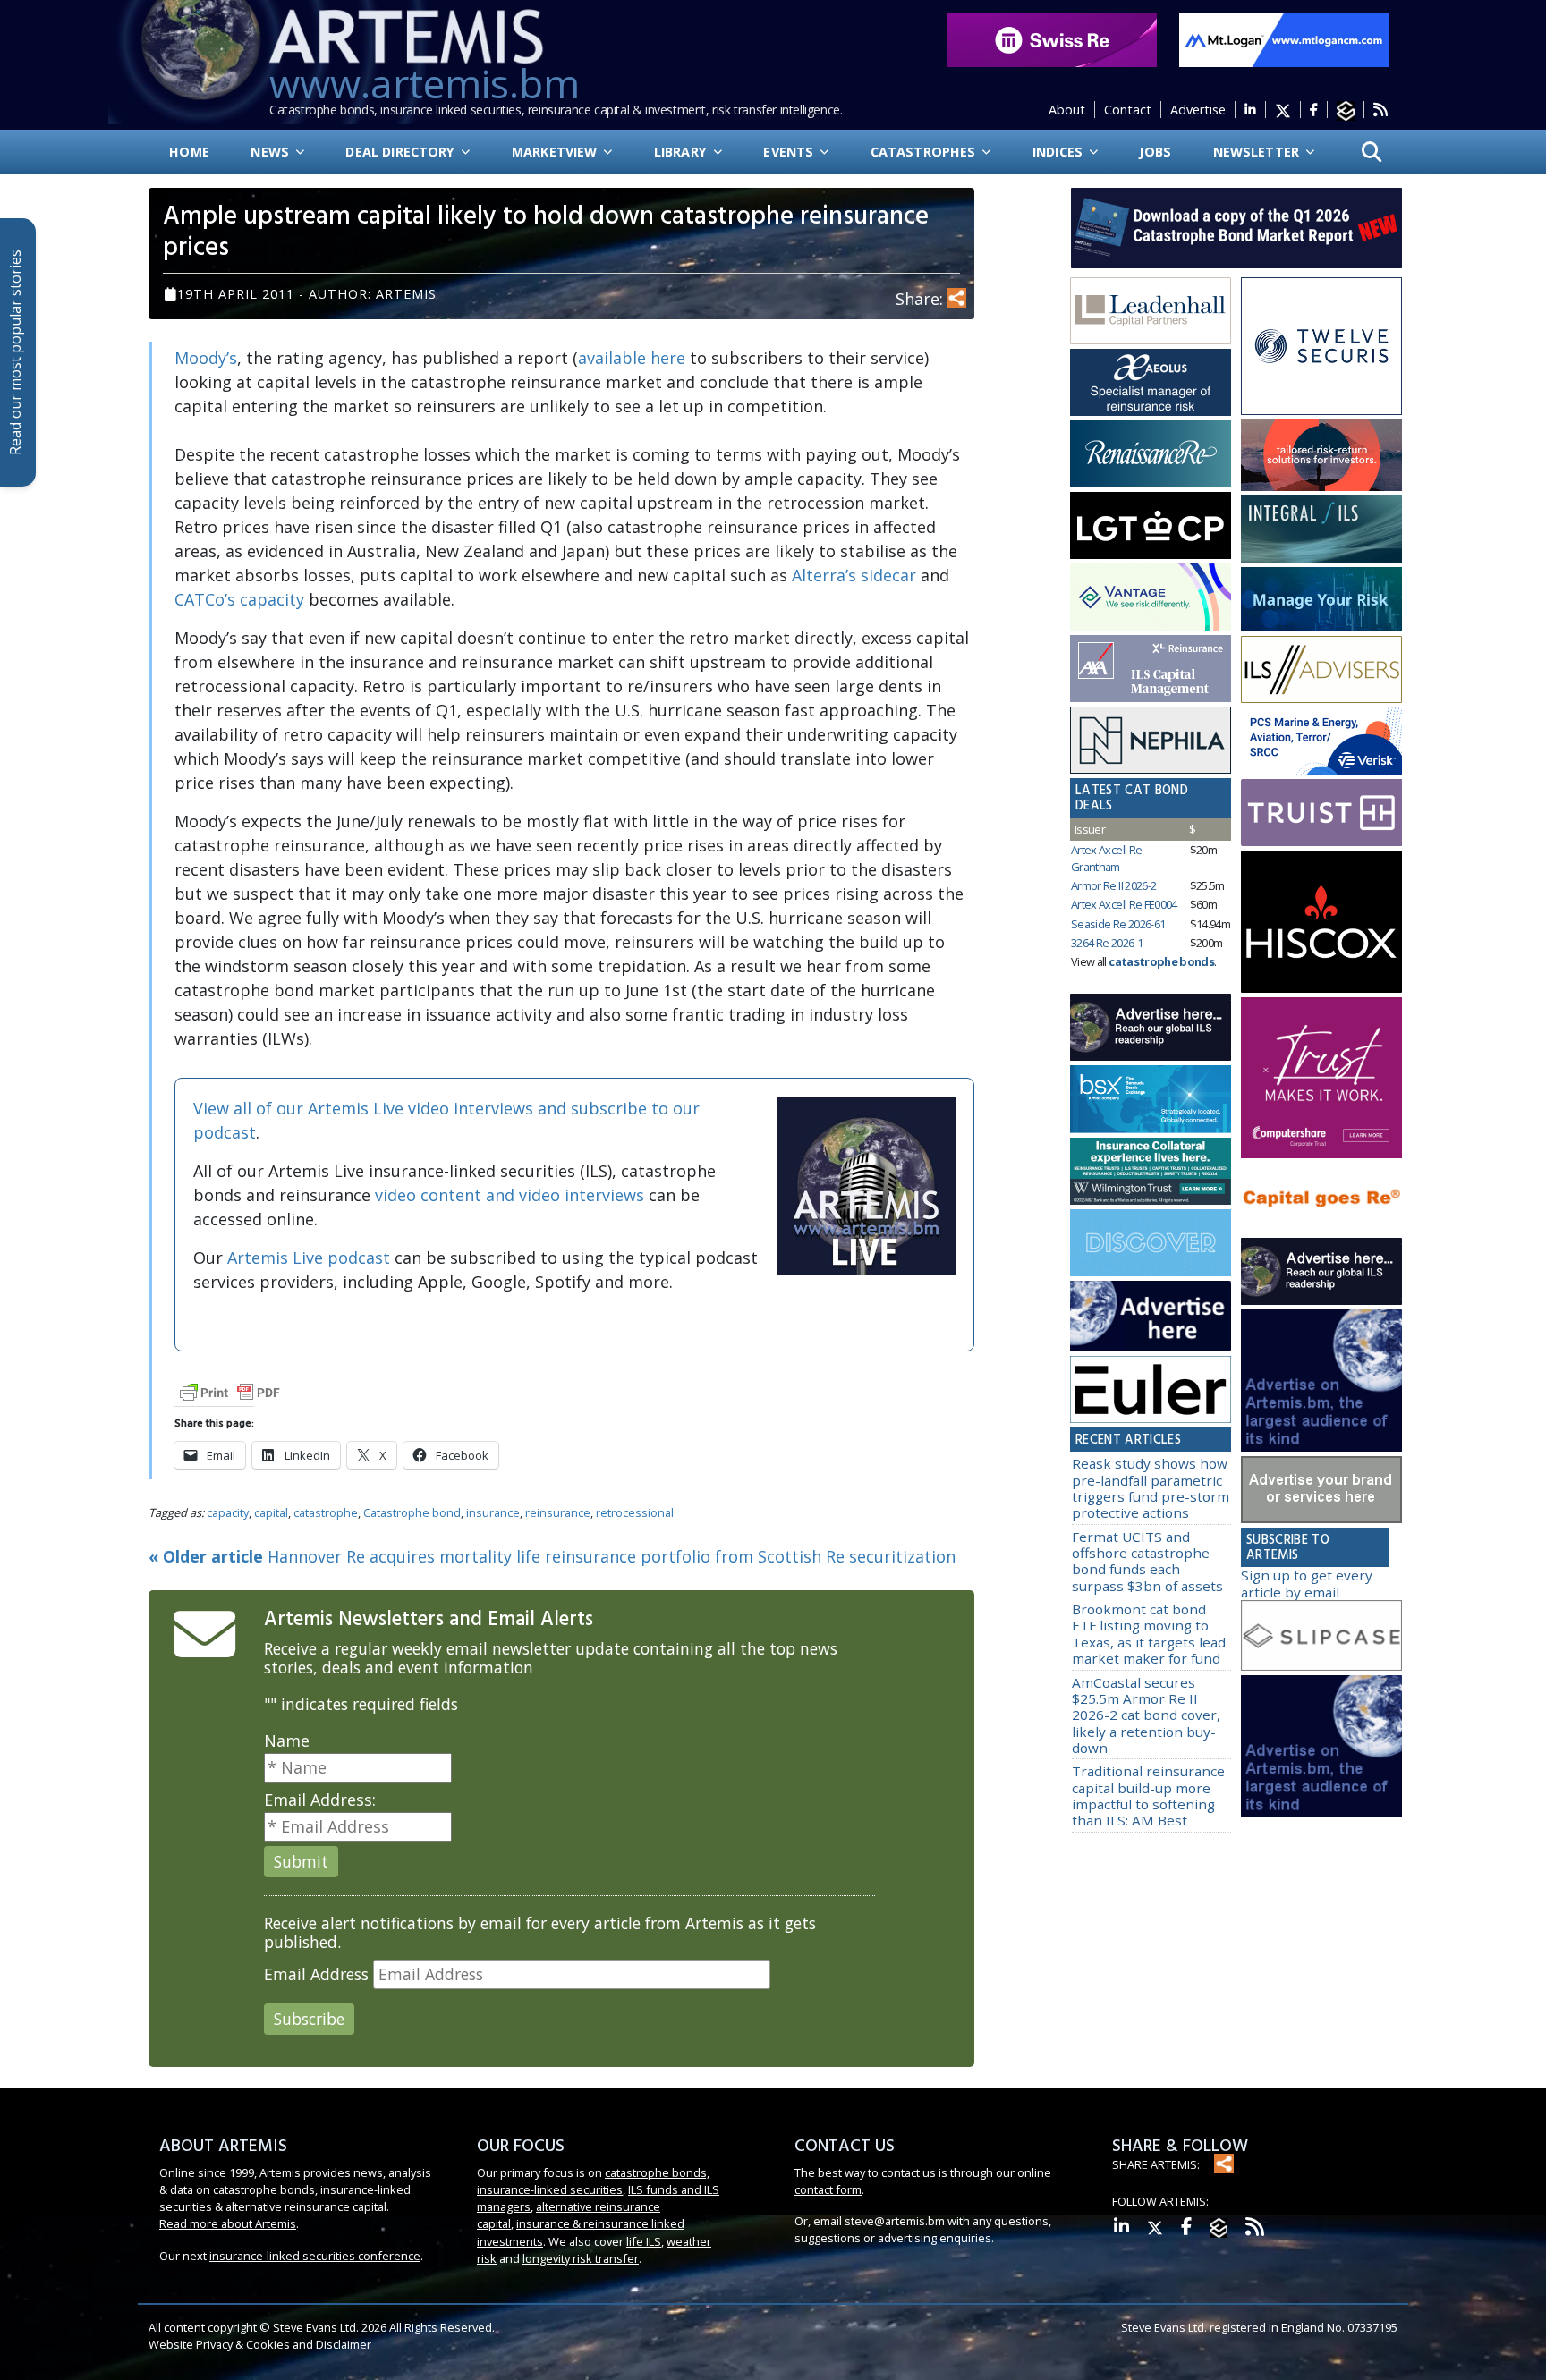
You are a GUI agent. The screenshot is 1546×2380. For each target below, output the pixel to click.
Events (790, 152)
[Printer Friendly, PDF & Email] (230, 1391)
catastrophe (326, 1512)
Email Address (316, 1974)
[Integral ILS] (1321, 529)
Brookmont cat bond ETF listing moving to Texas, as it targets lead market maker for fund (1149, 1634)
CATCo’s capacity (239, 599)
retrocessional (635, 1512)
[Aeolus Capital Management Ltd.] (1151, 383)
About (1067, 110)
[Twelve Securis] (1321, 346)
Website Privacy (191, 2344)
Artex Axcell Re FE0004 (1124, 904)
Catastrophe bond (412, 1512)
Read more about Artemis (228, 2223)
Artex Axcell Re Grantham (1106, 858)
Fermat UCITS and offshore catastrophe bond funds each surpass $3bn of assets (1147, 1561)
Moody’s (206, 358)
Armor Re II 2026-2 (1113, 885)
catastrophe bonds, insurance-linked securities (593, 2181)
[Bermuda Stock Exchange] (1151, 1099)
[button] (1372, 152)
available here (632, 358)
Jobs (1155, 152)
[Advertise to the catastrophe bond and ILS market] (1321, 1490)
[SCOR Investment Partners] (1151, 1242)
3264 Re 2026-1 (1107, 943)
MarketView (556, 152)
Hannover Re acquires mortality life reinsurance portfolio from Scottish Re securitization (552, 1556)
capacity (228, 1512)
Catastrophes (925, 152)
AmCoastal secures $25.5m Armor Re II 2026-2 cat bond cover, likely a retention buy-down (1146, 1715)
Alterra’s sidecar (854, 575)
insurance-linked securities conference (315, 2256)
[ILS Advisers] (1321, 670)
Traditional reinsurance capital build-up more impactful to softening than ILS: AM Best (1148, 1796)
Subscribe (309, 2019)
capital (271, 1512)
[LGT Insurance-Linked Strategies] (1151, 526)
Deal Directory (402, 152)
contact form (828, 2189)
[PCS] (1321, 741)
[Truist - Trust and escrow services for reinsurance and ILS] (1321, 813)
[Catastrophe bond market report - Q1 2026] (1227, 226)
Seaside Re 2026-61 (1118, 924)
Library (682, 152)
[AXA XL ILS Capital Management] (1151, 669)
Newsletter (1258, 152)
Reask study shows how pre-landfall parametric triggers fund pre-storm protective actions (1151, 1488)
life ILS (644, 2241)
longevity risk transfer (581, 2258)
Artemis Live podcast (309, 1258)
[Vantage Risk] (1151, 597)
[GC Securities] (1321, 599)
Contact (1128, 110)
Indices (1059, 152)
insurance (493, 1512)
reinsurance (558, 1512)
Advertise (1198, 110)
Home (189, 152)
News (272, 152)
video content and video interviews (510, 1195)
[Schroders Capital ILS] (1321, 456)
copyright (232, 2327)
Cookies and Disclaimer (309, 2344)
